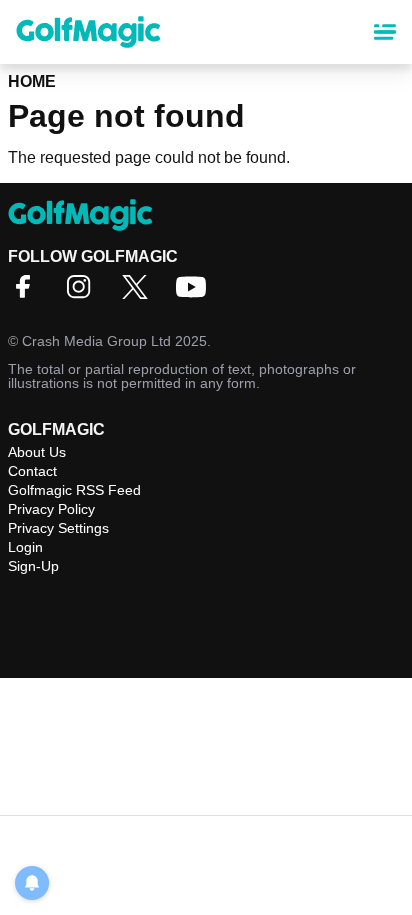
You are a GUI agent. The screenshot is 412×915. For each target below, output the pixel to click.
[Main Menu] (385, 32)
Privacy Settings (58, 528)
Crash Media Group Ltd (96, 341)
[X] (140, 293)
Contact (32, 471)
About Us (37, 452)
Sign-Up (33, 566)
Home (32, 81)
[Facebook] (28, 293)
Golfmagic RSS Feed (74, 490)
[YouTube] (196, 293)
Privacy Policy (51, 509)
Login (25, 547)
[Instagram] (84, 293)
